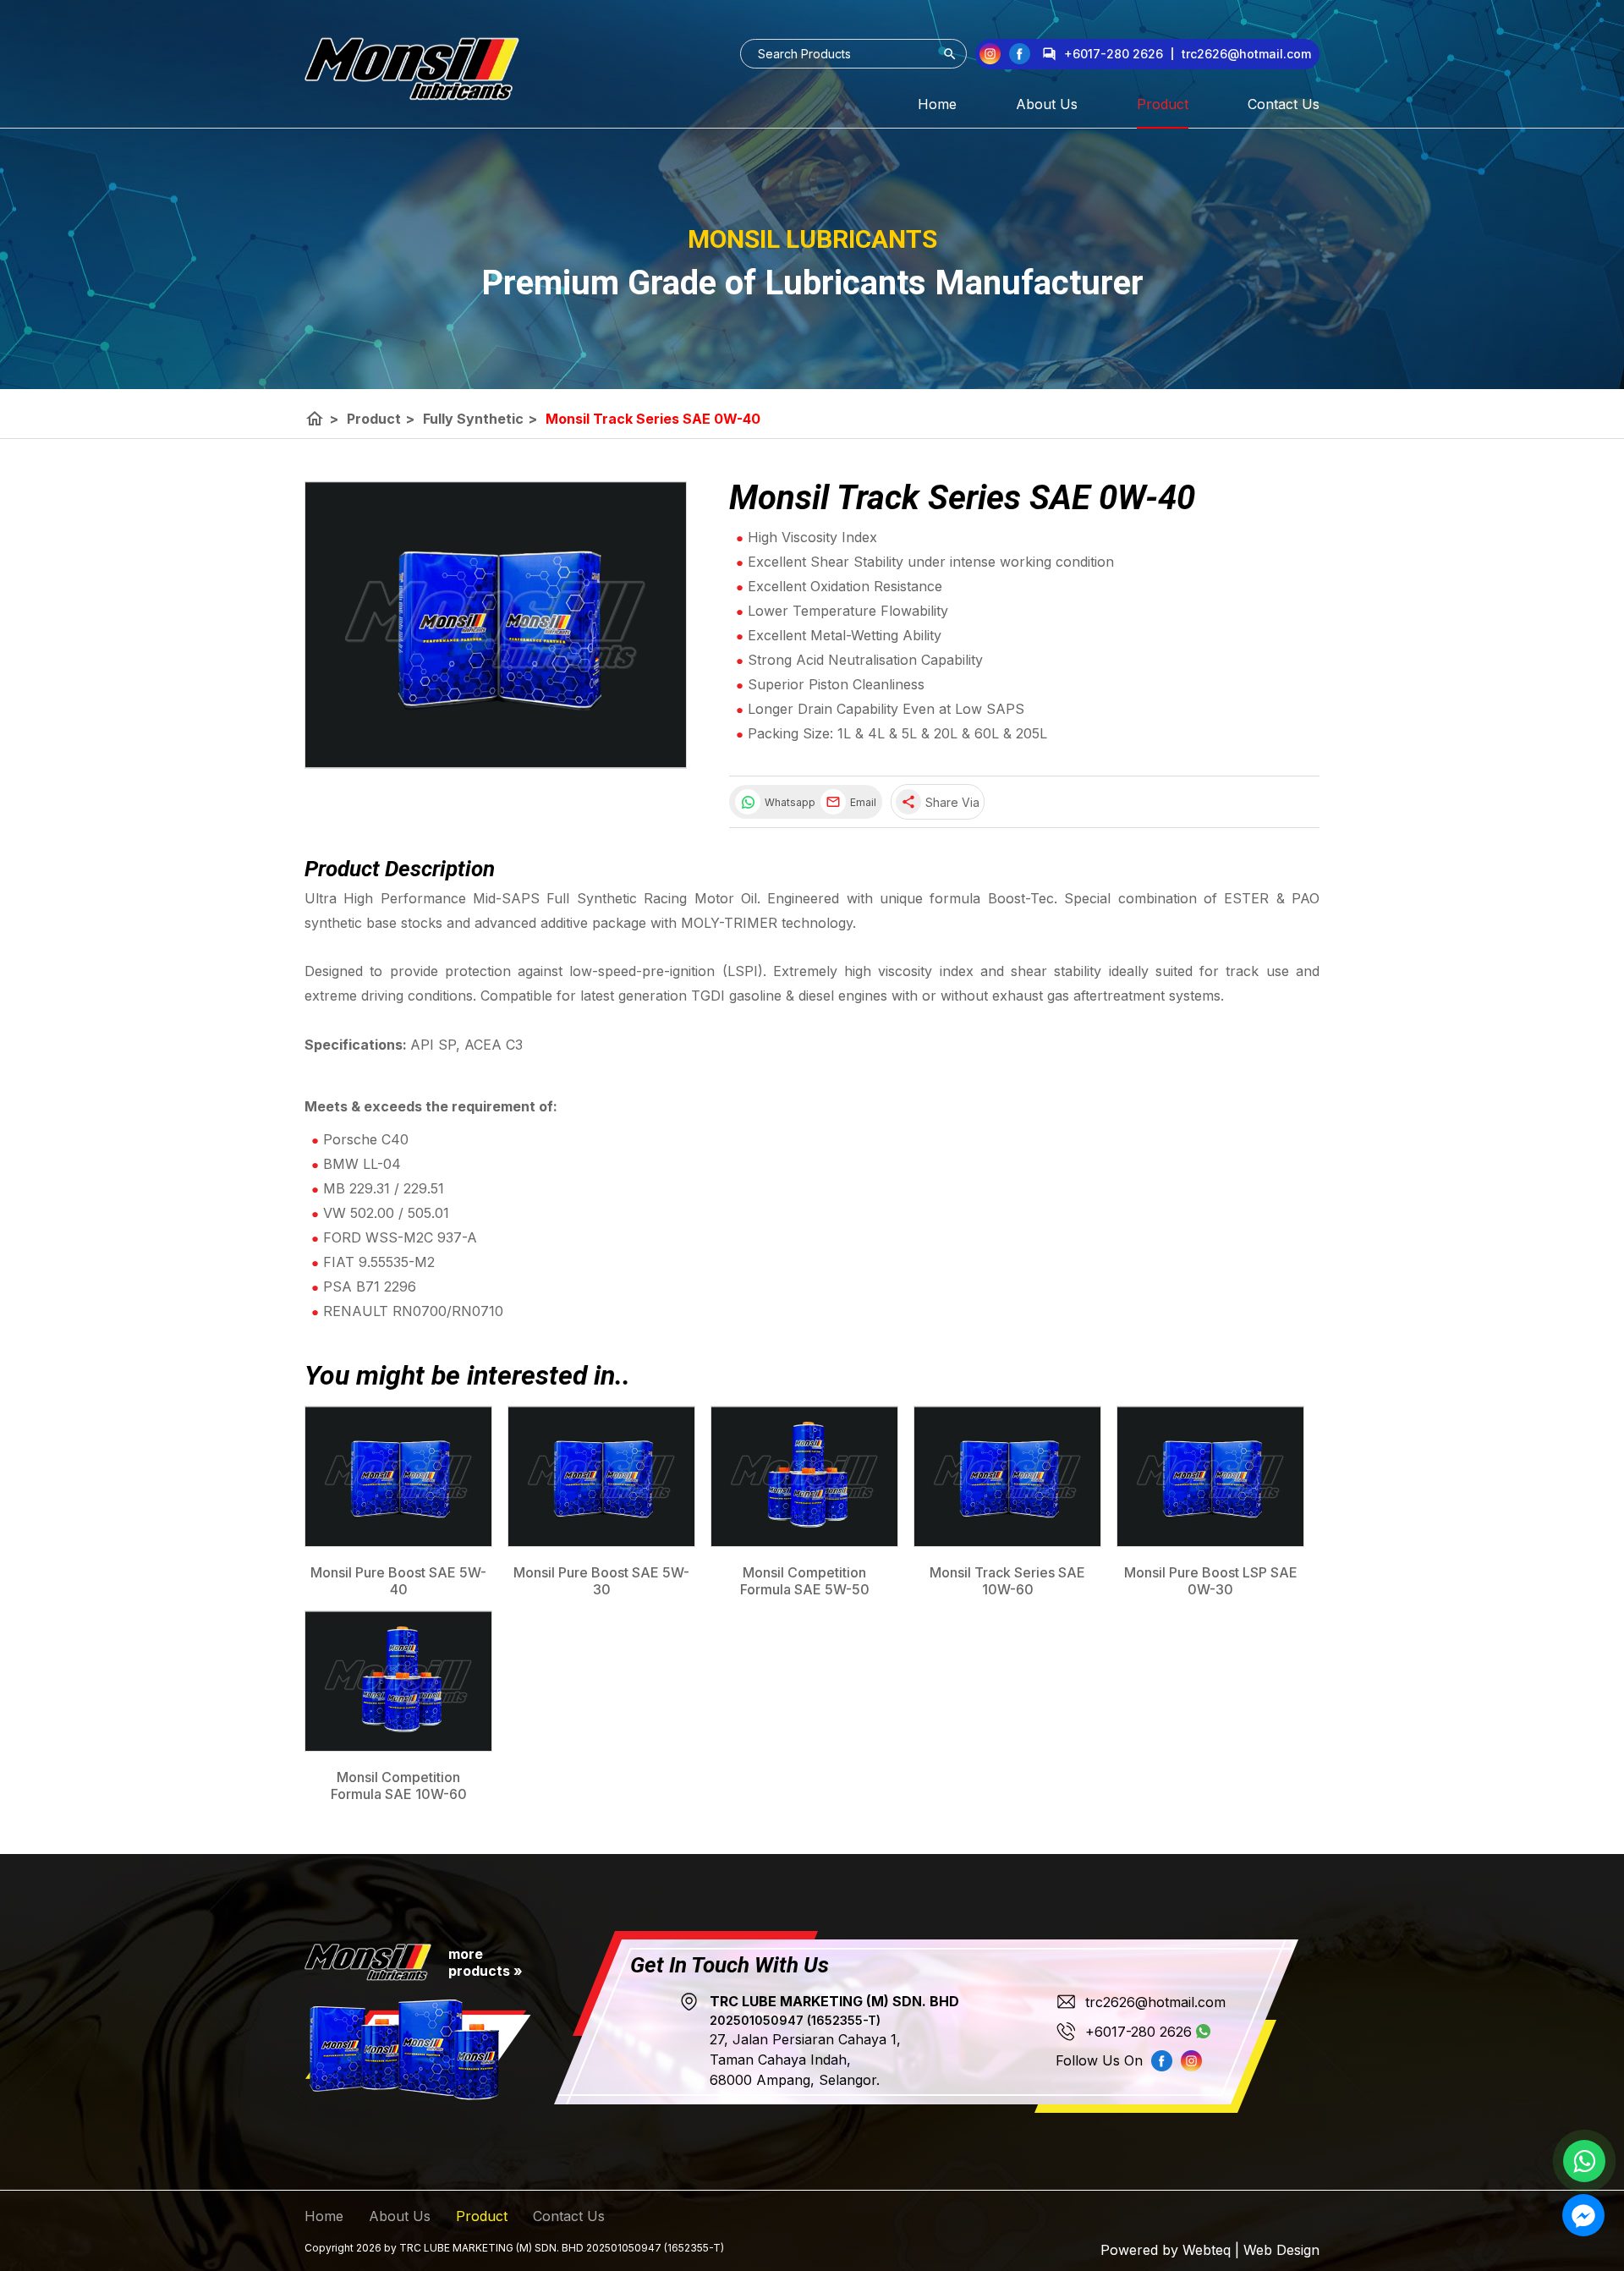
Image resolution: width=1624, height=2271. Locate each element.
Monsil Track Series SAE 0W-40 (653, 419)
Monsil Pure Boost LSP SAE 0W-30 (1211, 1581)
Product (1163, 104)
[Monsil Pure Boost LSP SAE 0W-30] (1210, 1476)
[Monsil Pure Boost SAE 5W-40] (398, 1476)
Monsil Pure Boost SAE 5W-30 (601, 1581)
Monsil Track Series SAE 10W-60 (1007, 1581)
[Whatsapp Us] (1584, 2161)
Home (937, 104)
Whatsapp (788, 802)
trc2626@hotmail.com (1155, 2002)
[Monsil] (412, 69)
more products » (486, 1962)
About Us (1047, 104)
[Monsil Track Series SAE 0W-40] (496, 625)
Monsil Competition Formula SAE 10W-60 (399, 1786)
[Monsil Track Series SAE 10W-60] (1007, 1476)
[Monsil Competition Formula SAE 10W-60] (398, 1681)
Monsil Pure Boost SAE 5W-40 (398, 1581)
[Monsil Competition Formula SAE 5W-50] (804, 1476)
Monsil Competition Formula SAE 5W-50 (805, 1581)
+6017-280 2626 (1114, 54)
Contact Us (1284, 104)
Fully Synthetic (480, 419)
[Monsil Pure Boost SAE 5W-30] (601, 1476)
